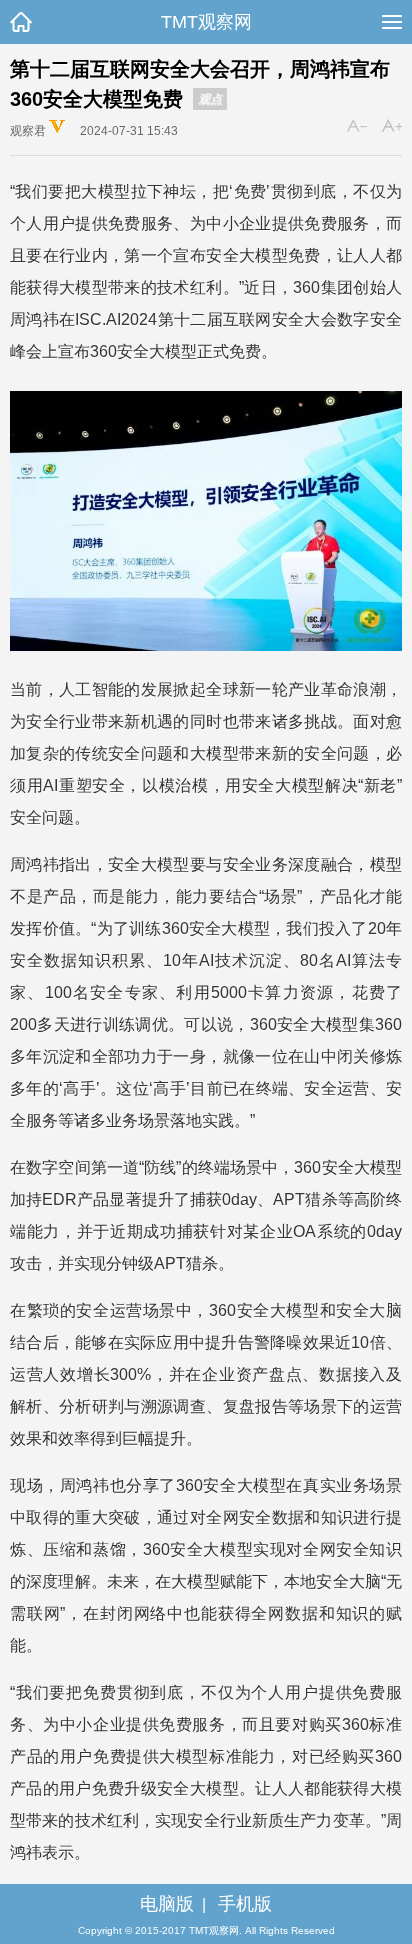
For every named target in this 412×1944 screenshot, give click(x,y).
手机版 (245, 1904)
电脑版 (167, 1904)
